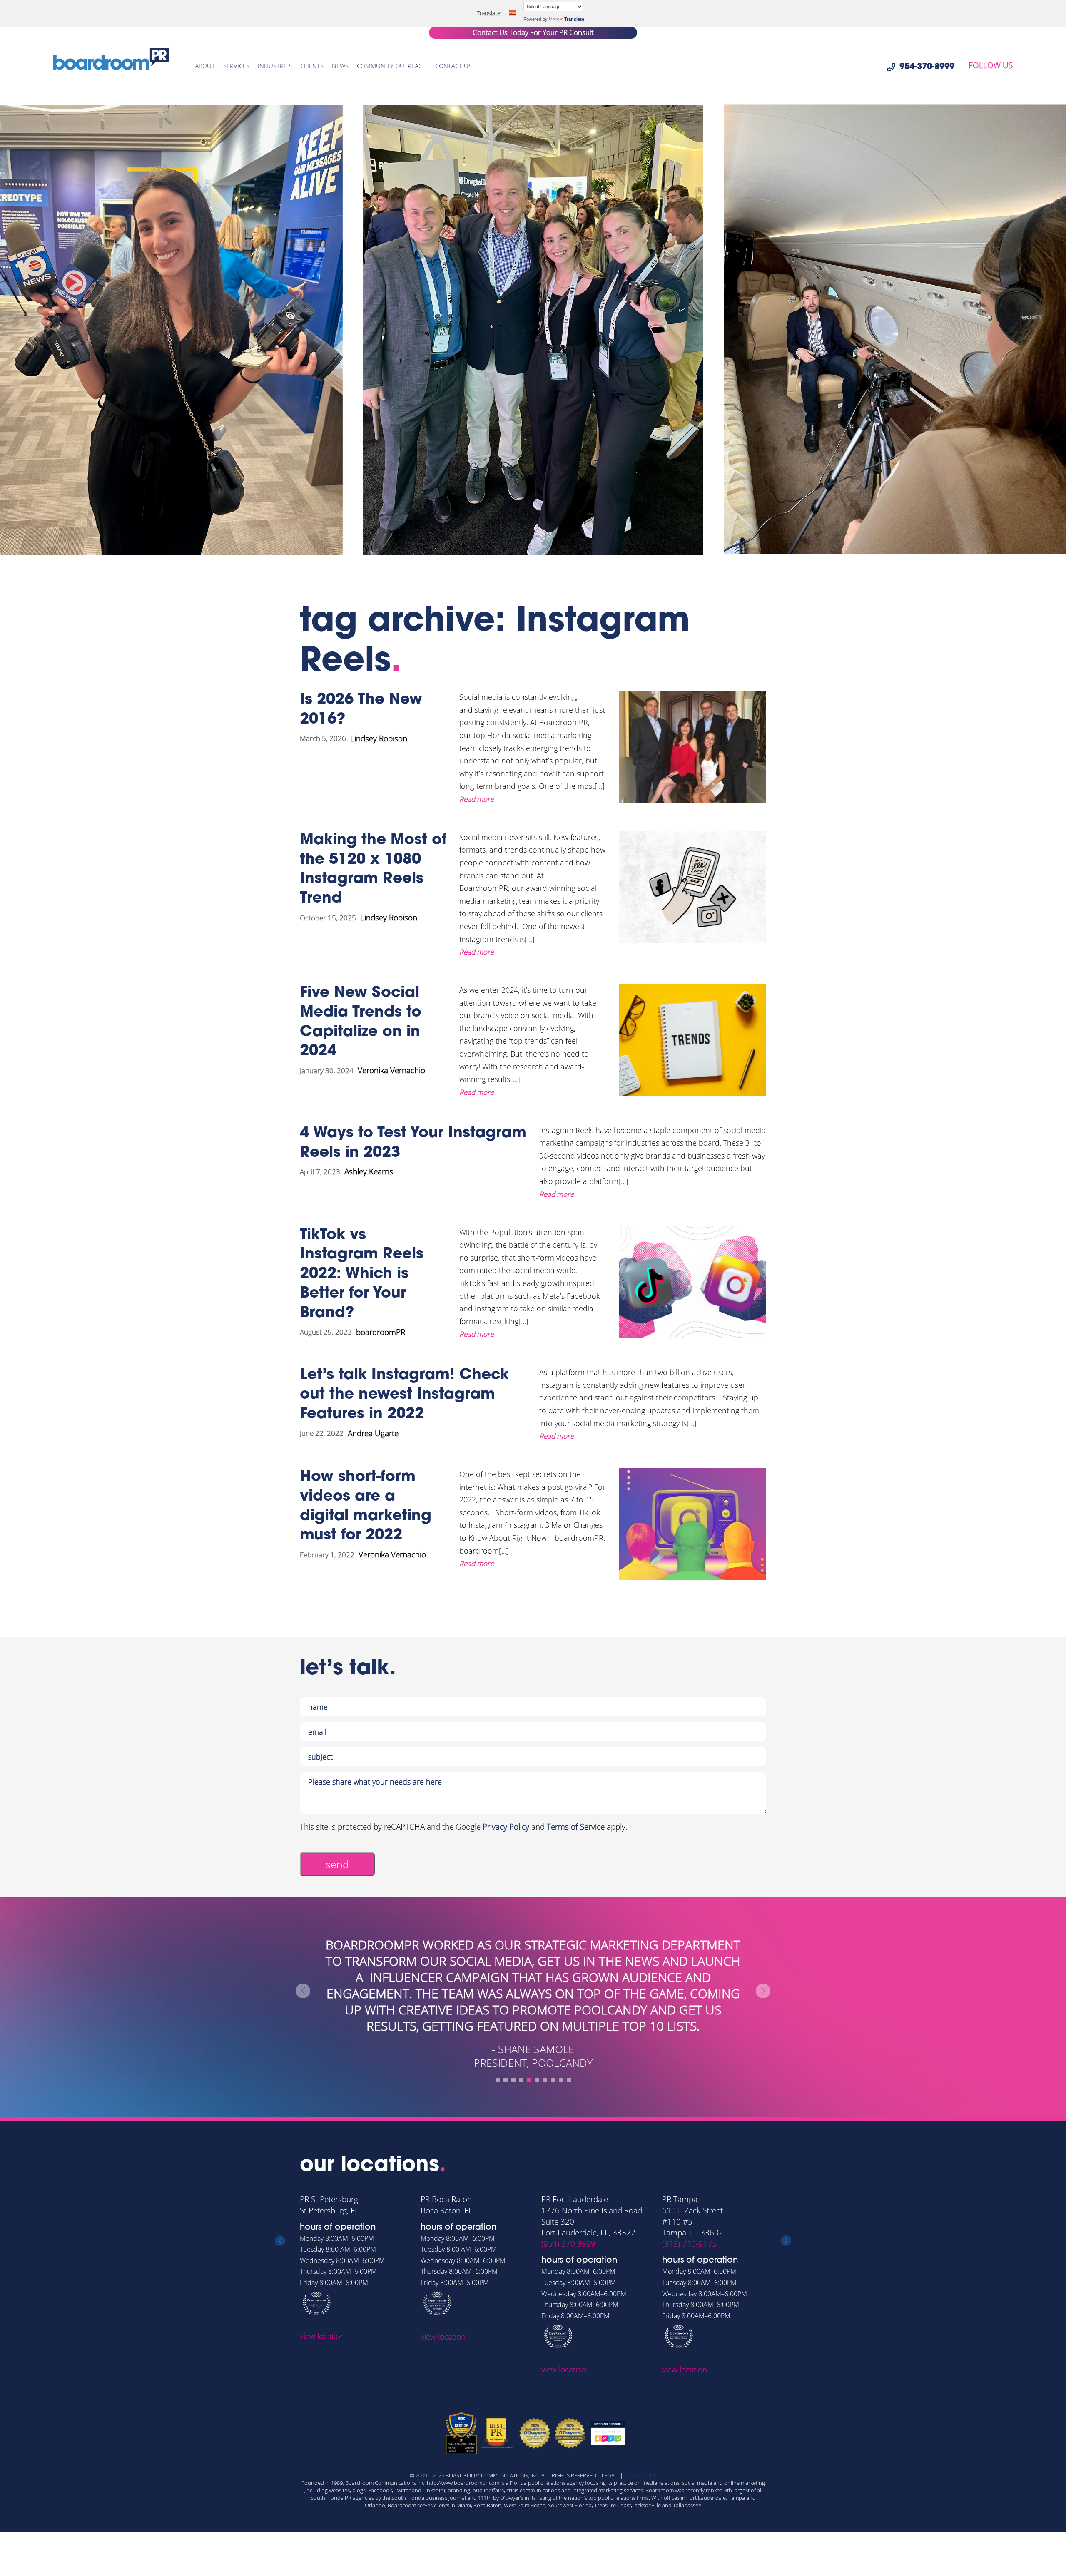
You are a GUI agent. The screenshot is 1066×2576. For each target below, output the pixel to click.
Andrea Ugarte (373, 1433)
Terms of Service (576, 1827)
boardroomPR (381, 1332)
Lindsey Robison (379, 738)
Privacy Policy (506, 1827)
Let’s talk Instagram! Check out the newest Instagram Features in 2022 (404, 1395)
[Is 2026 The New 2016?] (693, 748)
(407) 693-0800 (689, 2244)
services (236, 66)
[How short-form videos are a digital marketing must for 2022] (693, 1524)
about (205, 66)
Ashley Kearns (369, 1171)
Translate (574, 19)
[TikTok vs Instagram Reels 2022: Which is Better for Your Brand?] (693, 1283)
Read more (477, 799)
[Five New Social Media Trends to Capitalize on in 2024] (693, 1041)
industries (275, 66)
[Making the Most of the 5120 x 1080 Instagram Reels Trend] (693, 895)
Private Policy (640, 2475)
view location (322, 2337)
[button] (498, 2080)
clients (312, 66)
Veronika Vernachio (391, 1070)
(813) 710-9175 (569, 2244)
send (337, 1864)
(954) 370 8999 (448, 2244)
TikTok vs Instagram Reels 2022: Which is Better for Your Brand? (362, 1274)
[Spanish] (512, 13)
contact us (453, 66)
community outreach (392, 66)
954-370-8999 (927, 67)
